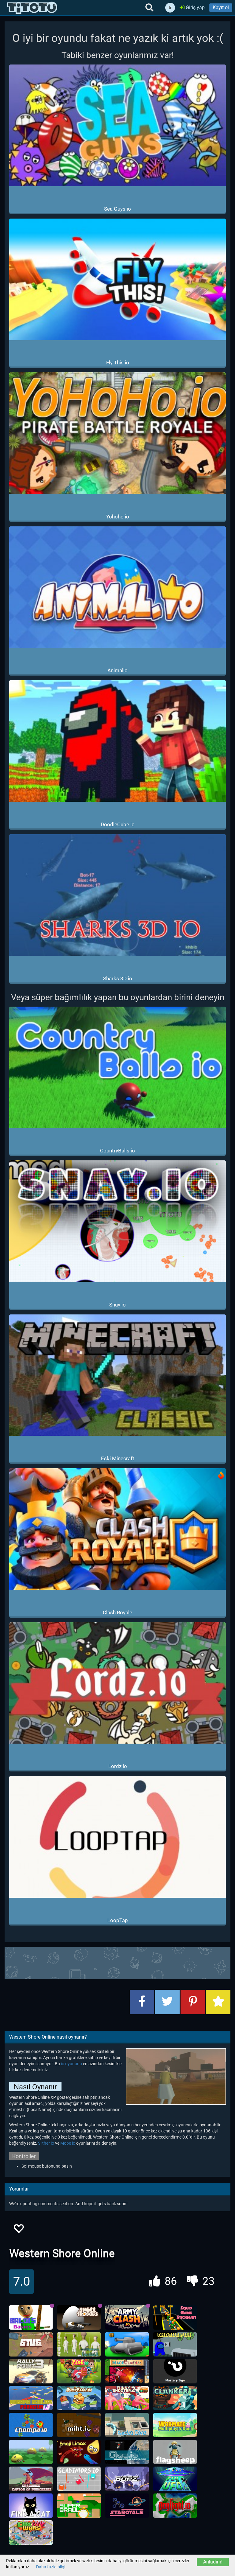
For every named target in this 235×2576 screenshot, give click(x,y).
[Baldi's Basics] (31, 2317)
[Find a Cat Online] (31, 2506)
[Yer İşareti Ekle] (218, 2002)
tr (170, 8)
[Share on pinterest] (193, 2002)
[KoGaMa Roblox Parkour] (31, 2398)
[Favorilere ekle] (18, 2230)
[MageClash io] (127, 2371)
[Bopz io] (127, 2479)
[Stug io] (31, 2344)
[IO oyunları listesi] (32, 8)
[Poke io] (79, 2371)
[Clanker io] (175, 2398)
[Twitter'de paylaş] (167, 2002)
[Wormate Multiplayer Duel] (175, 2425)
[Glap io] (127, 2452)
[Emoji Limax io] (79, 2452)
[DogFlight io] (175, 2506)
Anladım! (213, 2562)
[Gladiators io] (79, 2479)
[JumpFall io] (79, 2398)
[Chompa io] (31, 2425)
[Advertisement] (117, 1962)
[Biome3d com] (31, 2452)
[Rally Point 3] (31, 2371)
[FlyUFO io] (175, 2479)
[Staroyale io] (127, 2506)
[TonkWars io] (127, 2344)
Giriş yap (195, 7)
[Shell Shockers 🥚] (79, 2317)
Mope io (68, 2143)
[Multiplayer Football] (79, 2344)
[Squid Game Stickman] (175, 2317)
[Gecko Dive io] (127, 2425)
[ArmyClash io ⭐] (127, 2317)
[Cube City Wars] (31, 2533)
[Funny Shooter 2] (127, 2398)
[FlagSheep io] (175, 2452)
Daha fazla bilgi (51, 2567)
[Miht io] (79, 2425)
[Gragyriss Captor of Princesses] (31, 2479)
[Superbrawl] (79, 2506)
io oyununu (71, 2064)
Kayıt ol (221, 7)
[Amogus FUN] (175, 2344)
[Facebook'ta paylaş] (142, 2002)
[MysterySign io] (175, 2371)
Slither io (46, 2143)
